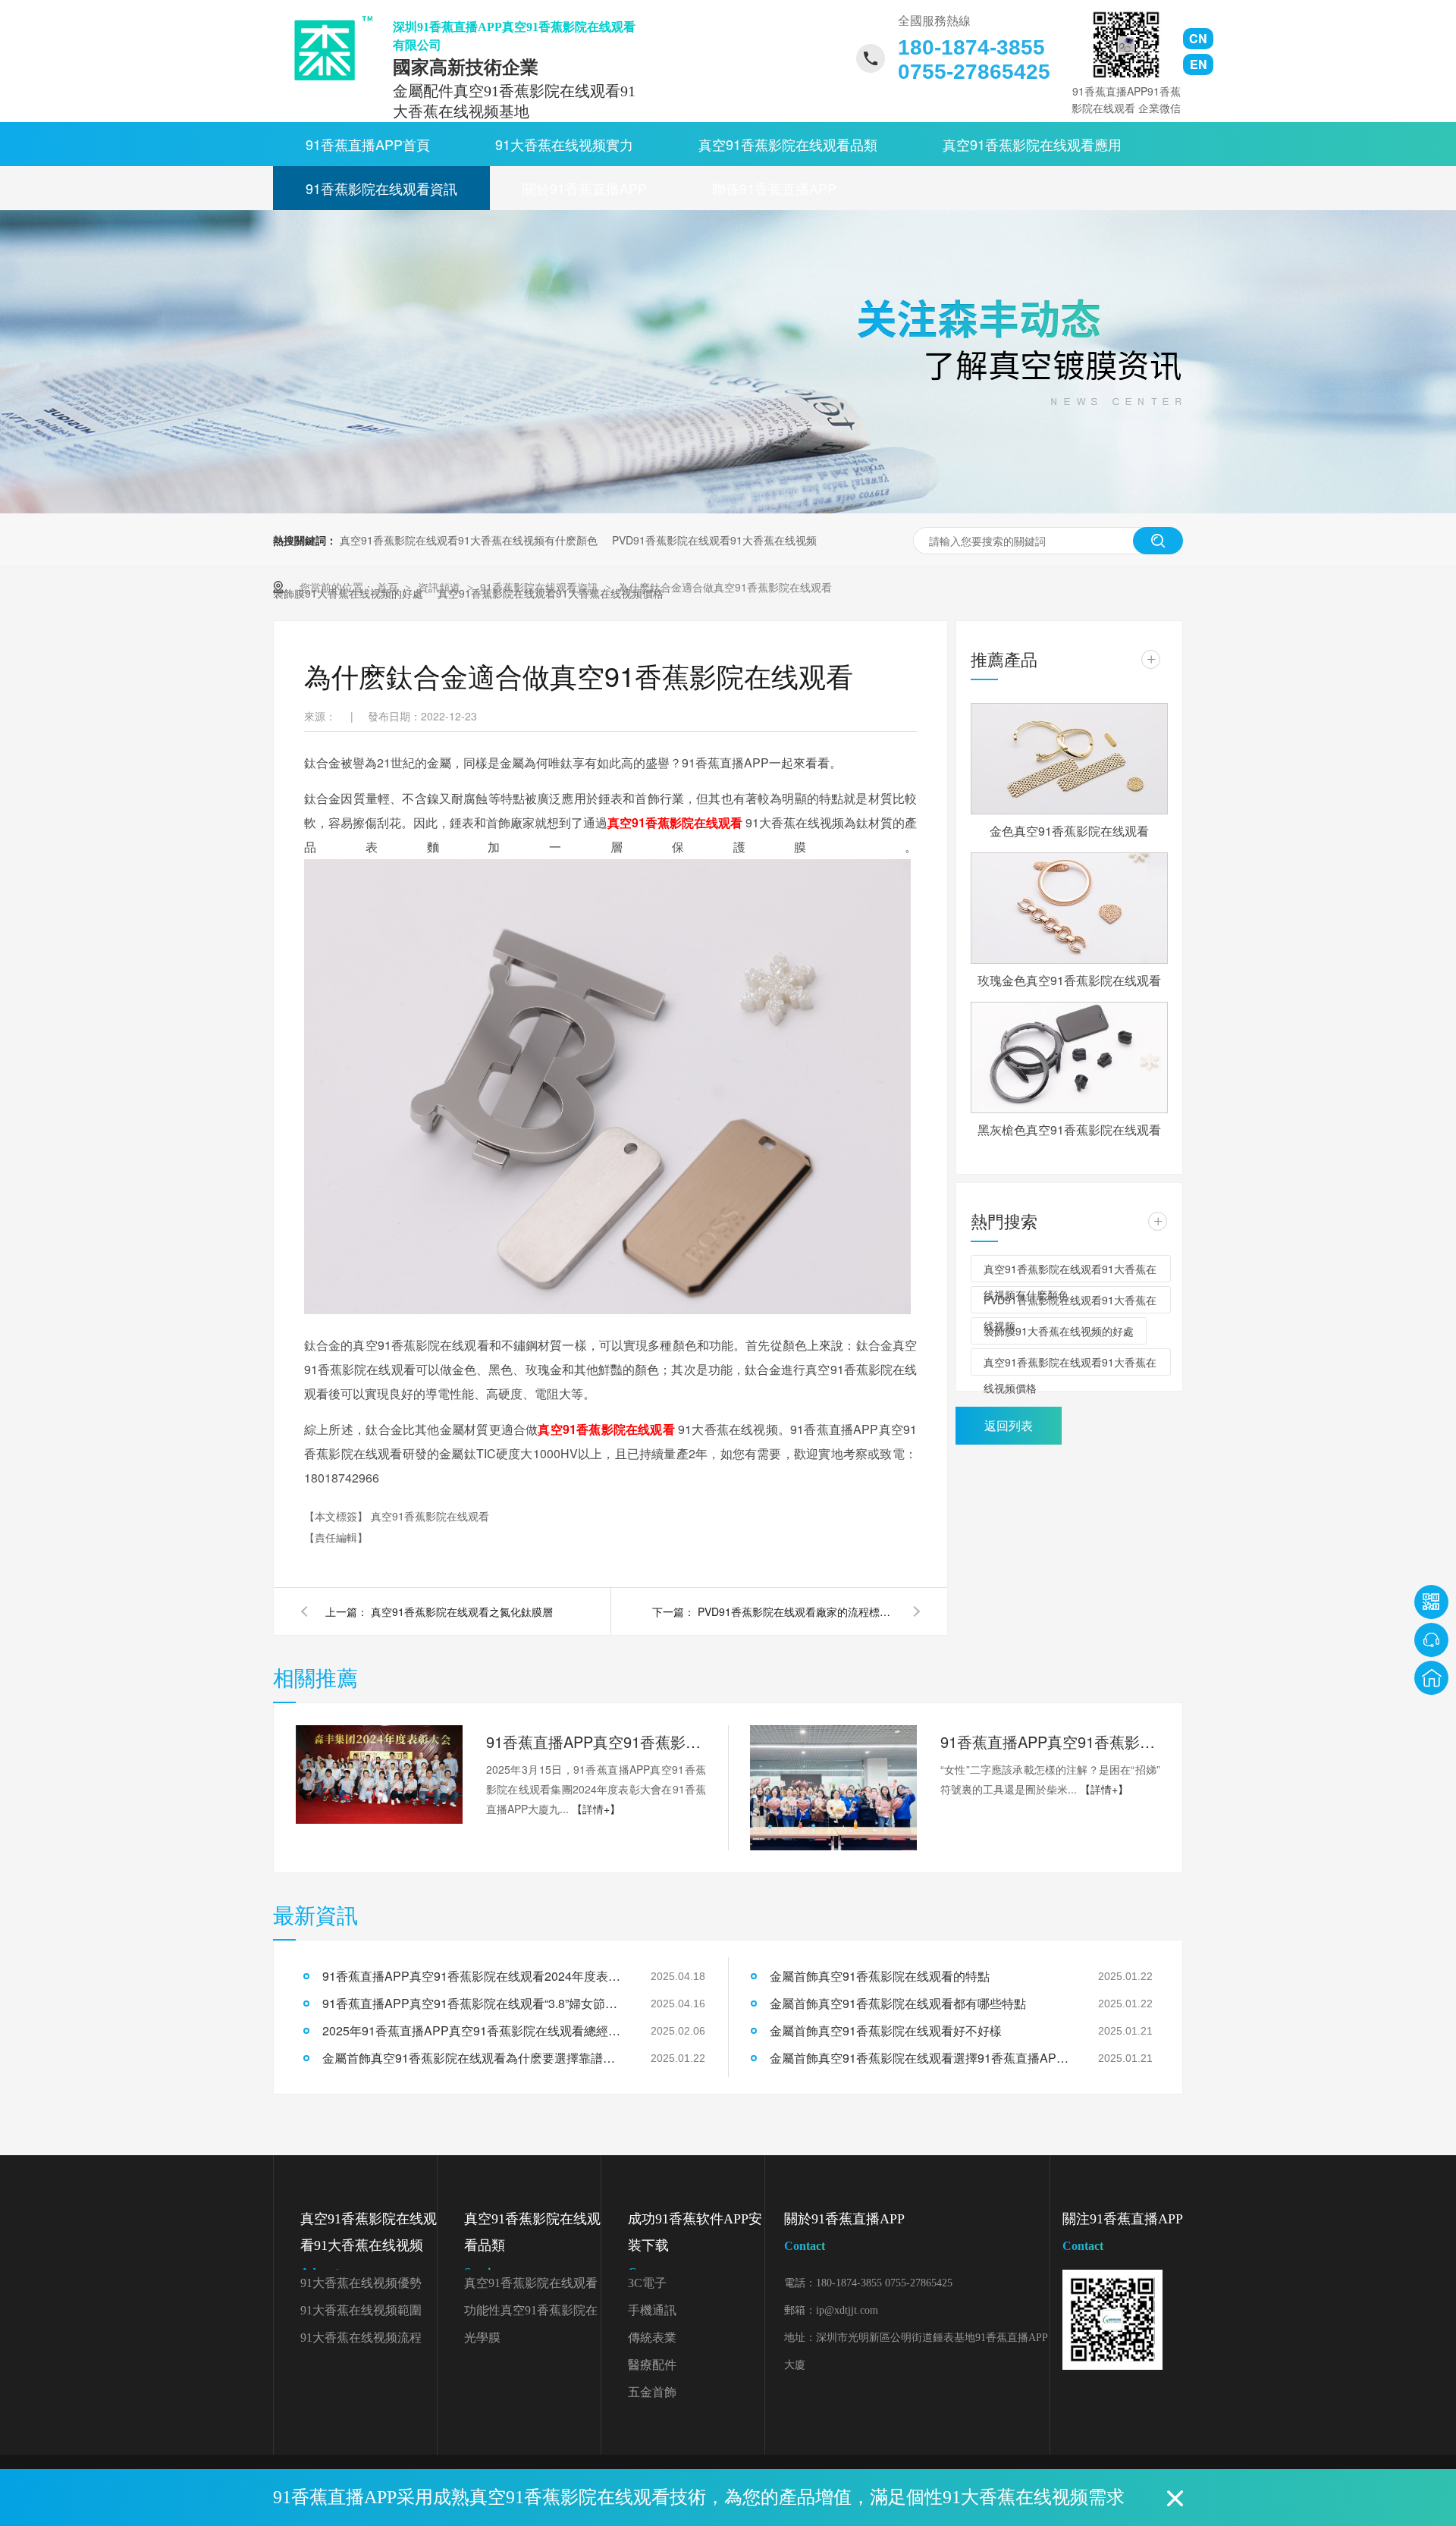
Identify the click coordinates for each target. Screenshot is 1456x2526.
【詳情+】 (596, 1809)
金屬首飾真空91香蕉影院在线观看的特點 (880, 1976)
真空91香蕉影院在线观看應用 (1032, 144)
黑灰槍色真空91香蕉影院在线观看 (1069, 1130)
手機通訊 (652, 2310)
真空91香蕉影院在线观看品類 (788, 144)
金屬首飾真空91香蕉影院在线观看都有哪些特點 (898, 2003)
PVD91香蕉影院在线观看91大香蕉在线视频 (714, 540)
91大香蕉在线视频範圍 (361, 2310)
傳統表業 (652, 2338)
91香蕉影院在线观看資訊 (381, 188)
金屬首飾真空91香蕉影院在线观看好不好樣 (886, 2030)
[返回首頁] (1431, 1678)
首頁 (389, 587)
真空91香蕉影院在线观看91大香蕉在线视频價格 (1070, 1365)
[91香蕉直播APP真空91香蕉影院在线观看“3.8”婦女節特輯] (833, 1788)
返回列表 (1009, 1425)
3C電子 (647, 2283)
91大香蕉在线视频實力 (564, 144)
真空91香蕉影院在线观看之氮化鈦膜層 (462, 1611)
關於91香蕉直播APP (585, 188)
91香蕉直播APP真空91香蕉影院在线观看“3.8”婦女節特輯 (1050, 1742)
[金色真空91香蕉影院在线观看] (1069, 759)
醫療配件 (652, 2365)
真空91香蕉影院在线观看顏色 (531, 2287)
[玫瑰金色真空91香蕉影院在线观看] (1069, 908)
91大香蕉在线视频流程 (361, 2338)
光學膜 (482, 2338)
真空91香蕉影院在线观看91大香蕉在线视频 (369, 2245)
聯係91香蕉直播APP (774, 188)
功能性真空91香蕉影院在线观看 (531, 2314)
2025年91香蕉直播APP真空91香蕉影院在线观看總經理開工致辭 (474, 2030)
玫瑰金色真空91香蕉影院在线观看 (1069, 980)
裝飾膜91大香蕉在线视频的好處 (1059, 1331)
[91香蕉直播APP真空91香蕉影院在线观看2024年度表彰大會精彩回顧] (379, 1774)
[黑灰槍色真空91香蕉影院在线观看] (1069, 1057)
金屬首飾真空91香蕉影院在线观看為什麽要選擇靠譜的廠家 (474, 2058)
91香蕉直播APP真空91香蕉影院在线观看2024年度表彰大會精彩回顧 (596, 1742)
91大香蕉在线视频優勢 (361, 2283)
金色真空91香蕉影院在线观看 (1069, 831)
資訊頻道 (441, 587)
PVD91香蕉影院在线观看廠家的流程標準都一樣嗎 (796, 1611)
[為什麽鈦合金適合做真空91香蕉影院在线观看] (328, 48)
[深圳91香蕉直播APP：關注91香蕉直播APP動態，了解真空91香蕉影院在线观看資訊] (728, 509)
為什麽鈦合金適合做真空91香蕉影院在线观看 (725, 587)
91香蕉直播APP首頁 (368, 144)
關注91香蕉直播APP (1123, 2232)
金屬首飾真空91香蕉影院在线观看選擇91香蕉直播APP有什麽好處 (921, 2058)
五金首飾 (652, 2392)
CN (1198, 38)
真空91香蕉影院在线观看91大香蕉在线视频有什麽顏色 (469, 540)
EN (1199, 64)
